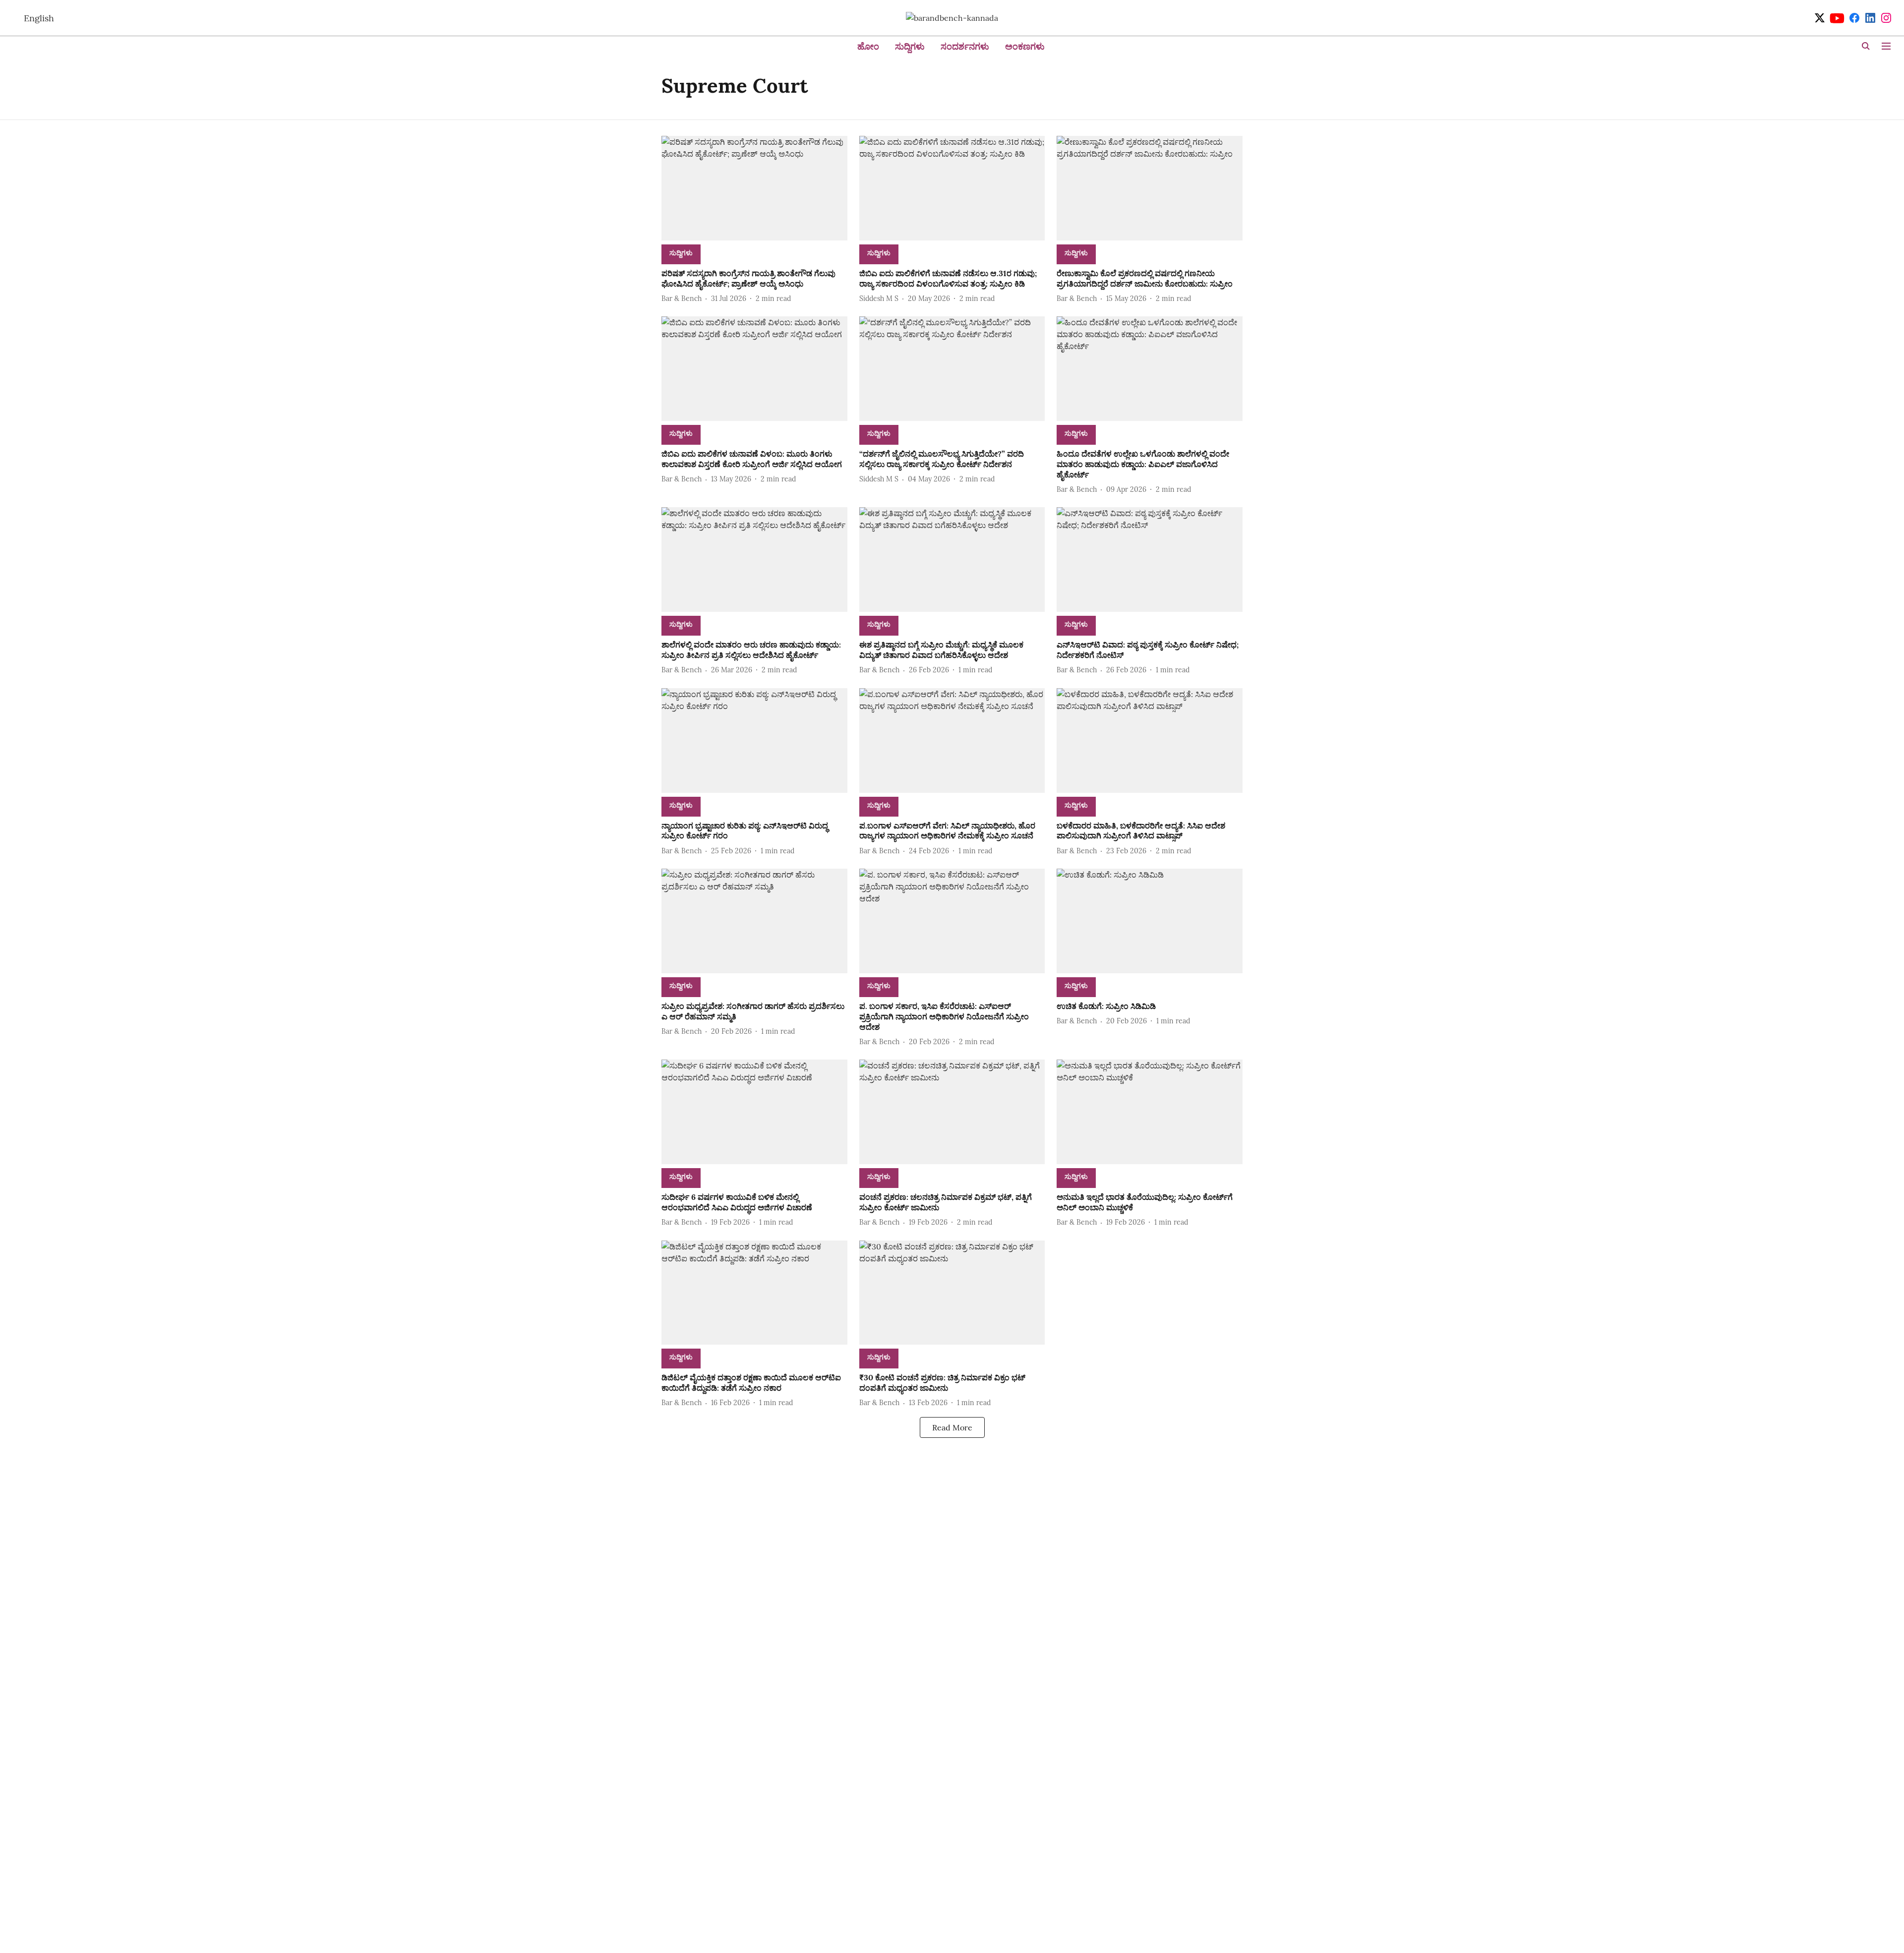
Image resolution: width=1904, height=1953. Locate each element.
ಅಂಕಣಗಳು (1025, 46)
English (39, 18)
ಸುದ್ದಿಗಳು (910, 46)
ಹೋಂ (868, 46)
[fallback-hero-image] (754, 188)
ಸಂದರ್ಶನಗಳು (965, 46)
